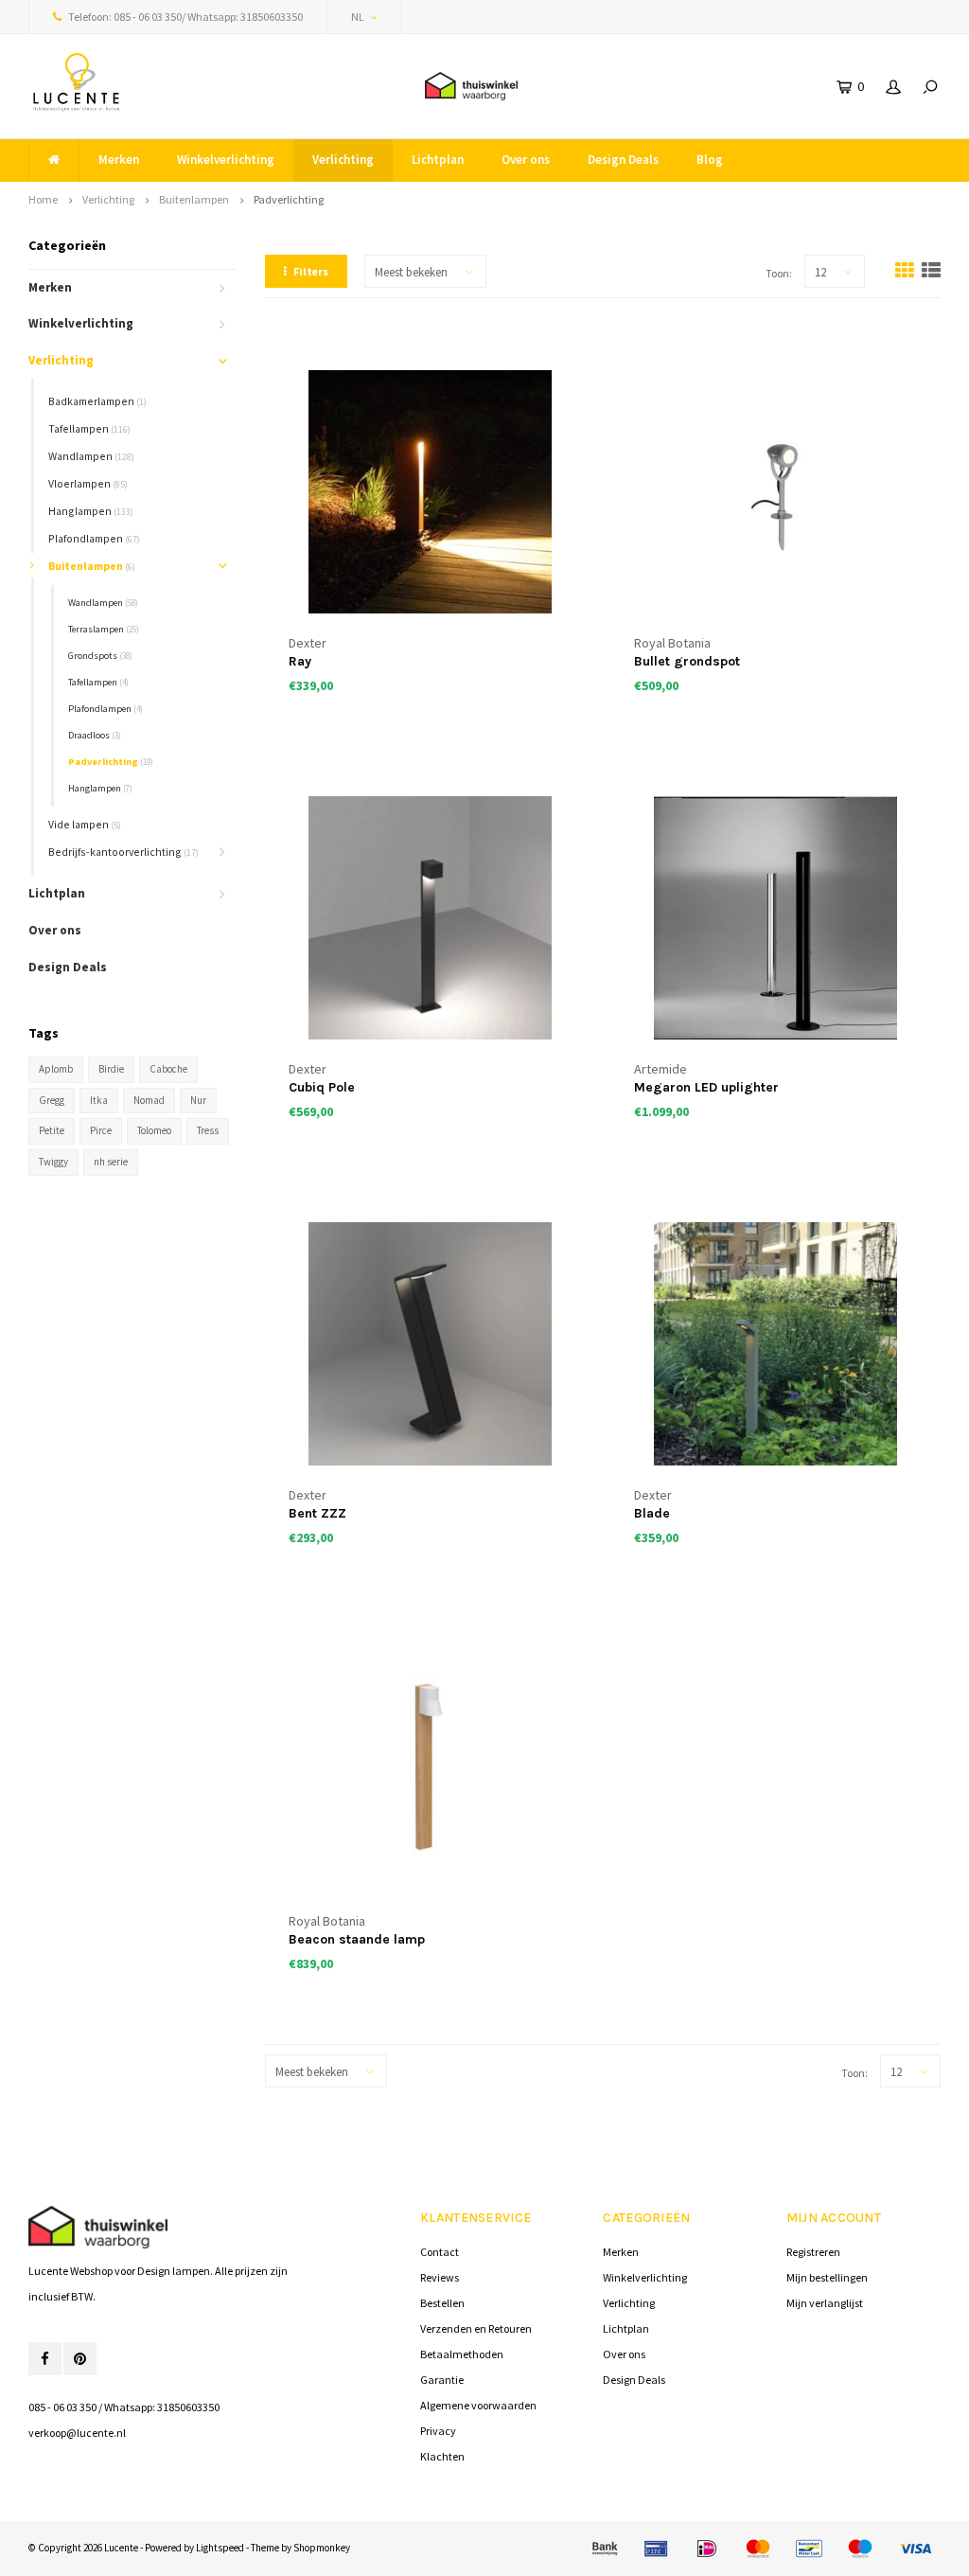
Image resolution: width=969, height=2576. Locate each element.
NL (358, 17)
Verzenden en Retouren (476, 2328)
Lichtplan (438, 160)
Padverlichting (289, 199)
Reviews (440, 2277)
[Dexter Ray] (430, 491)
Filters (311, 271)
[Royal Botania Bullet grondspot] (775, 491)
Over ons (526, 160)
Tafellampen (89, 428)
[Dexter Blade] (775, 1343)
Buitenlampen (194, 199)
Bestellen (442, 2303)
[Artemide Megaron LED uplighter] (775, 917)
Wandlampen (91, 456)
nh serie (111, 1162)
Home (43, 199)
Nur (198, 1100)
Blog (710, 160)
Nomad (149, 1100)
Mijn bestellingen (827, 2277)
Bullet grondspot (687, 661)
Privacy (438, 2431)
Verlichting (343, 160)
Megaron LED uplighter (706, 1087)
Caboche (168, 1069)
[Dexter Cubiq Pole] (430, 917)
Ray (300, 661)
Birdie (111, 1069)
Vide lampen (85, 824)
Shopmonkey (322, 2548)
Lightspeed (220, 2548)
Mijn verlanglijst (825, 2303)
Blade (652, 1513)
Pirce (101, 1130)
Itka (99, 1100)
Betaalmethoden (462, 2354)
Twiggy (53, 1162)
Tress (208, 1130)
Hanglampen (91, 511)
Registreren (813, 2252)
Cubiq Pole (322, 1087)
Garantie (442, 2380)
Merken (119, 160)
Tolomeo (154, 1130)
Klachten (442, 2456)
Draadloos (95, 735)
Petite (52, 1130)
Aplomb (56, 1069)
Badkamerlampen (97, 401)
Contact (440, 2252)
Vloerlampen (88, 483)
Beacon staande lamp (357, 1939)
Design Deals (623, 160)
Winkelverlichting (226, 160)
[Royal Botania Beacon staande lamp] (430, 1769)
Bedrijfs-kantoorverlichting (123, 852)
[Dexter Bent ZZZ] (430, 1343)
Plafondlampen (94, 538)
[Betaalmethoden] (605, 2549)
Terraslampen (104, 629)
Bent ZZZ (317, 1513)
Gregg (52, 1100)
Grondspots (100, 656)
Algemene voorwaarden (478, 2405)
